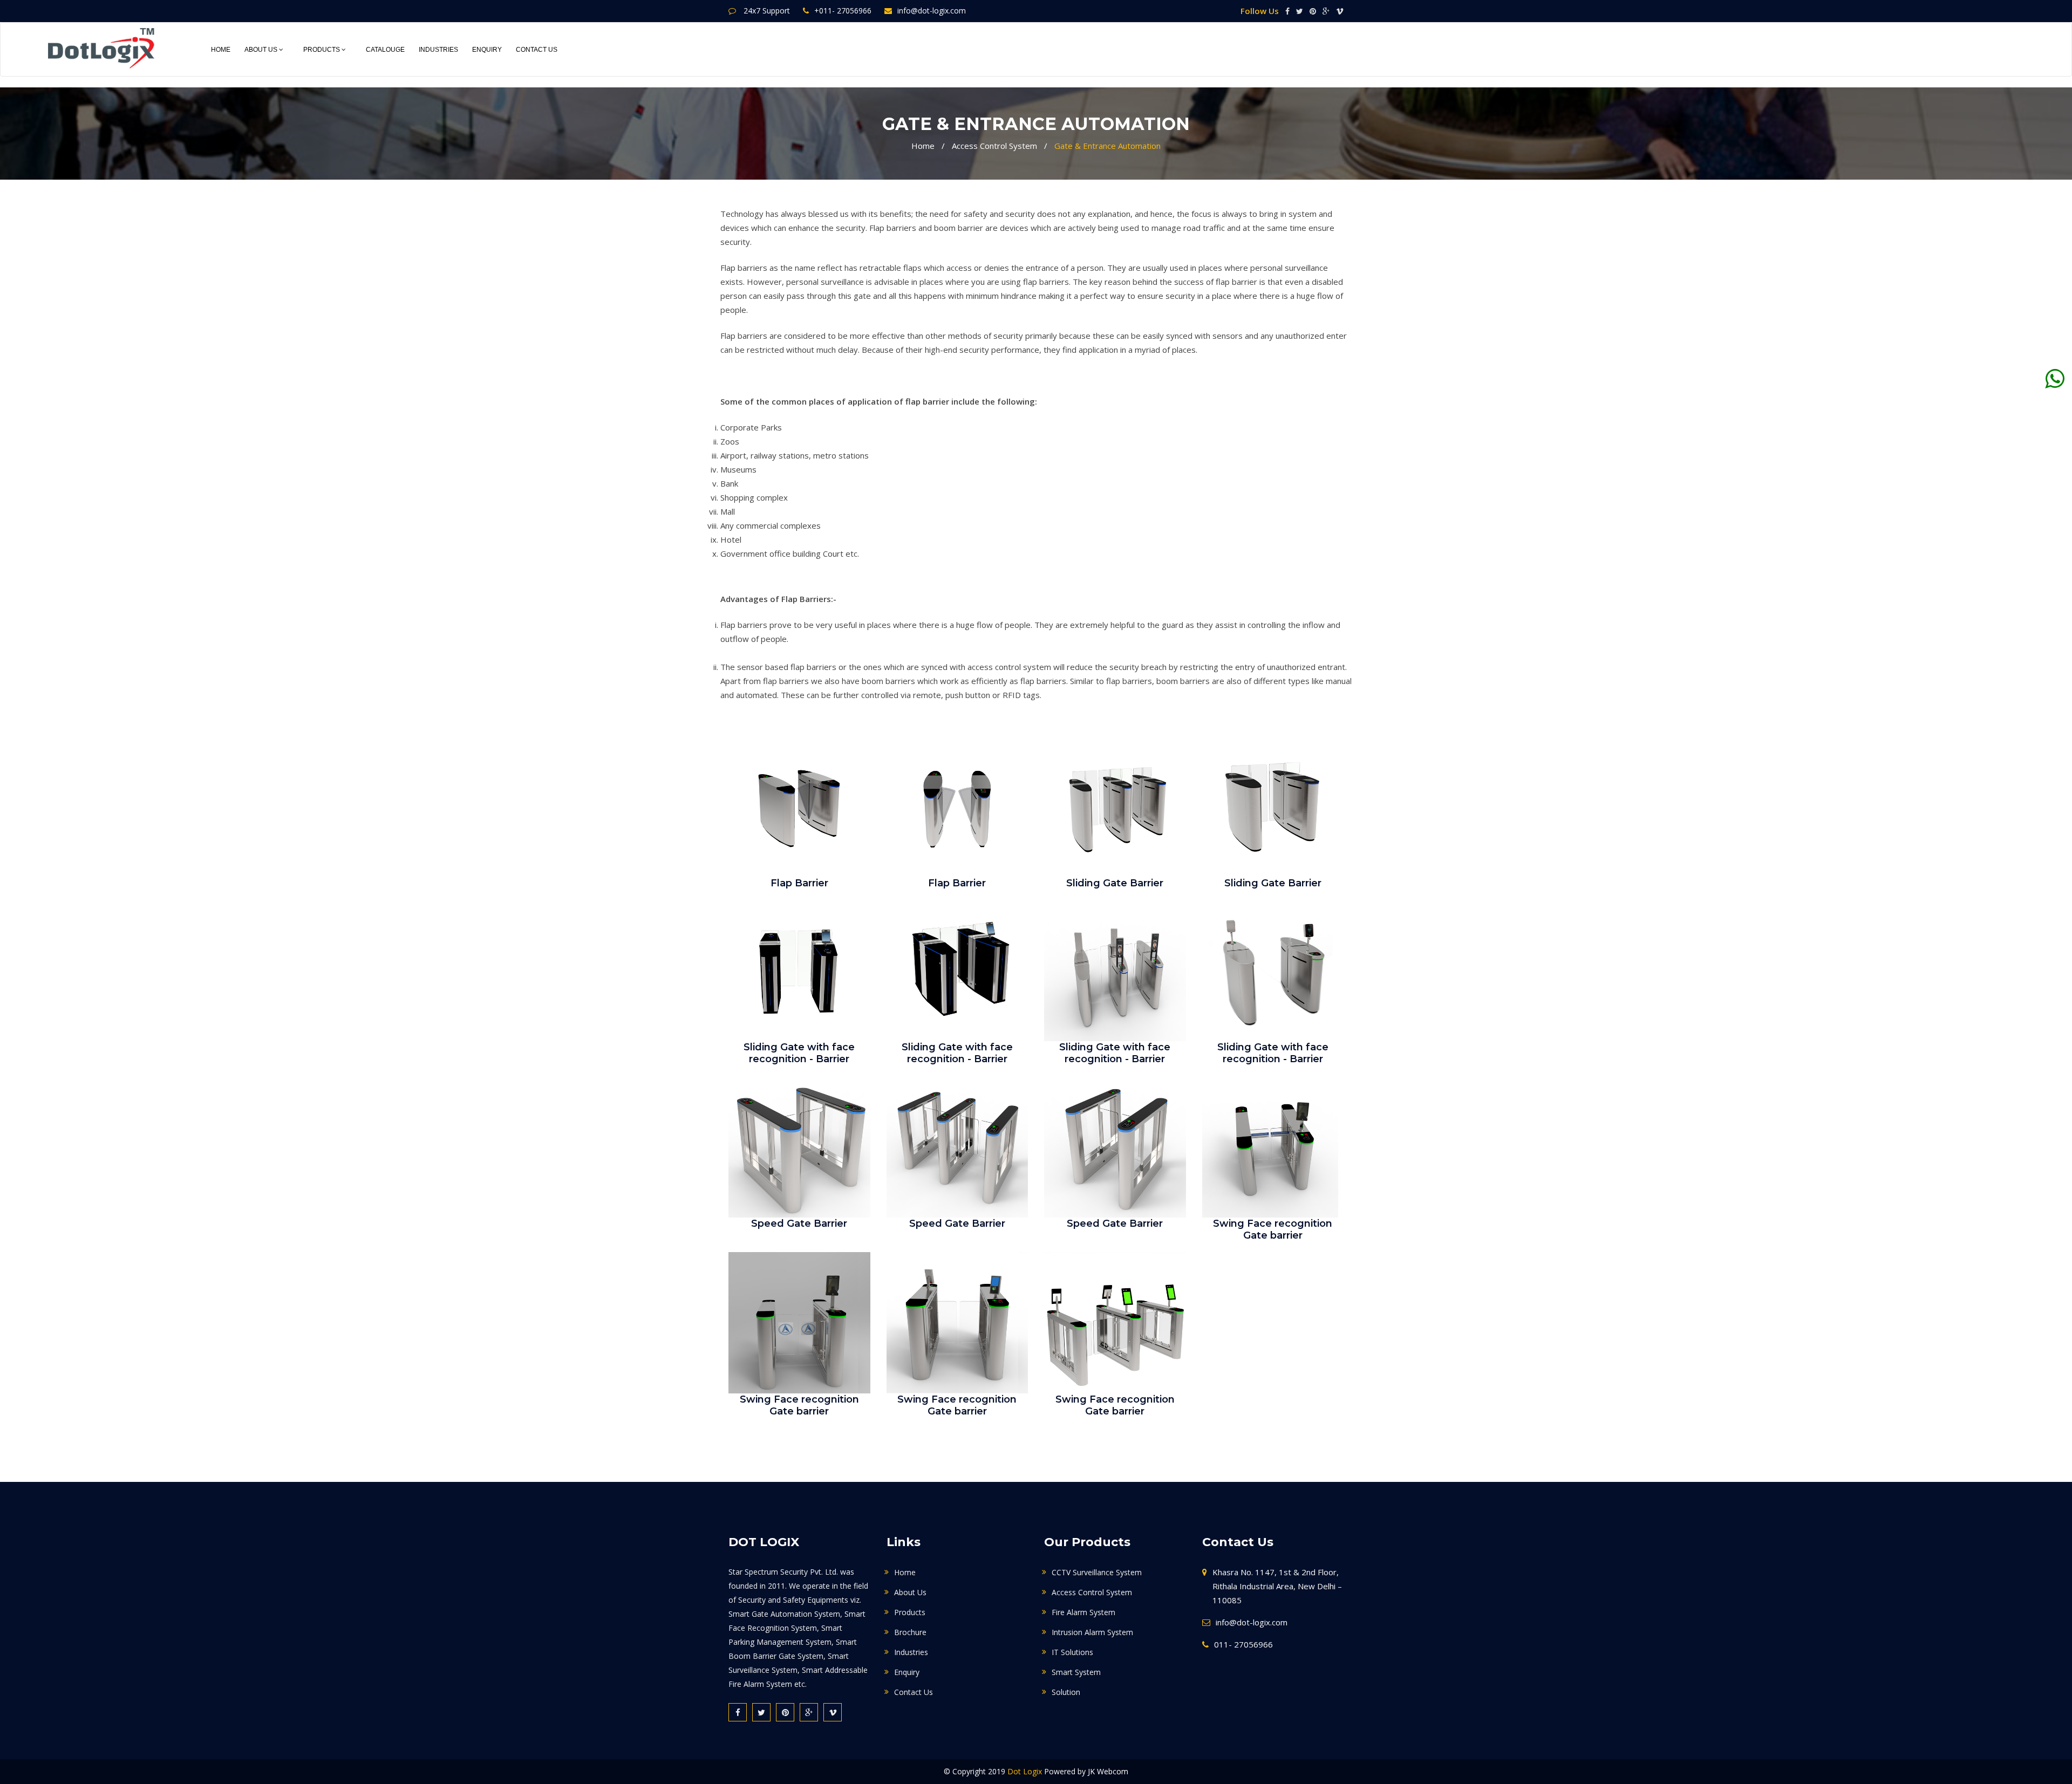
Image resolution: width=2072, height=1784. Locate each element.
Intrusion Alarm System (1092, 1632)
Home (221, 50)
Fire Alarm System (1083, 1612)
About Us (262, 50)
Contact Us (537, 50)
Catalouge (385, 50)
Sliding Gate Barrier (1115, 883)
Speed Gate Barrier (799, 1223)
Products (322, 50)
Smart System (1076, 1672)
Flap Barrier (799, 883)
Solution (1066, 1692)
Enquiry (487, 50)
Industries (438, 50)
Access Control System (994, 146)
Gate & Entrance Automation (1107, 146)
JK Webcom (1108, 1771)
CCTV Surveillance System (1097, 1572)
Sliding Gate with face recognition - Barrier (799, 1053)
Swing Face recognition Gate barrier (1273, 1229)
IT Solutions (1072, 1652)
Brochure (910, 1632)
